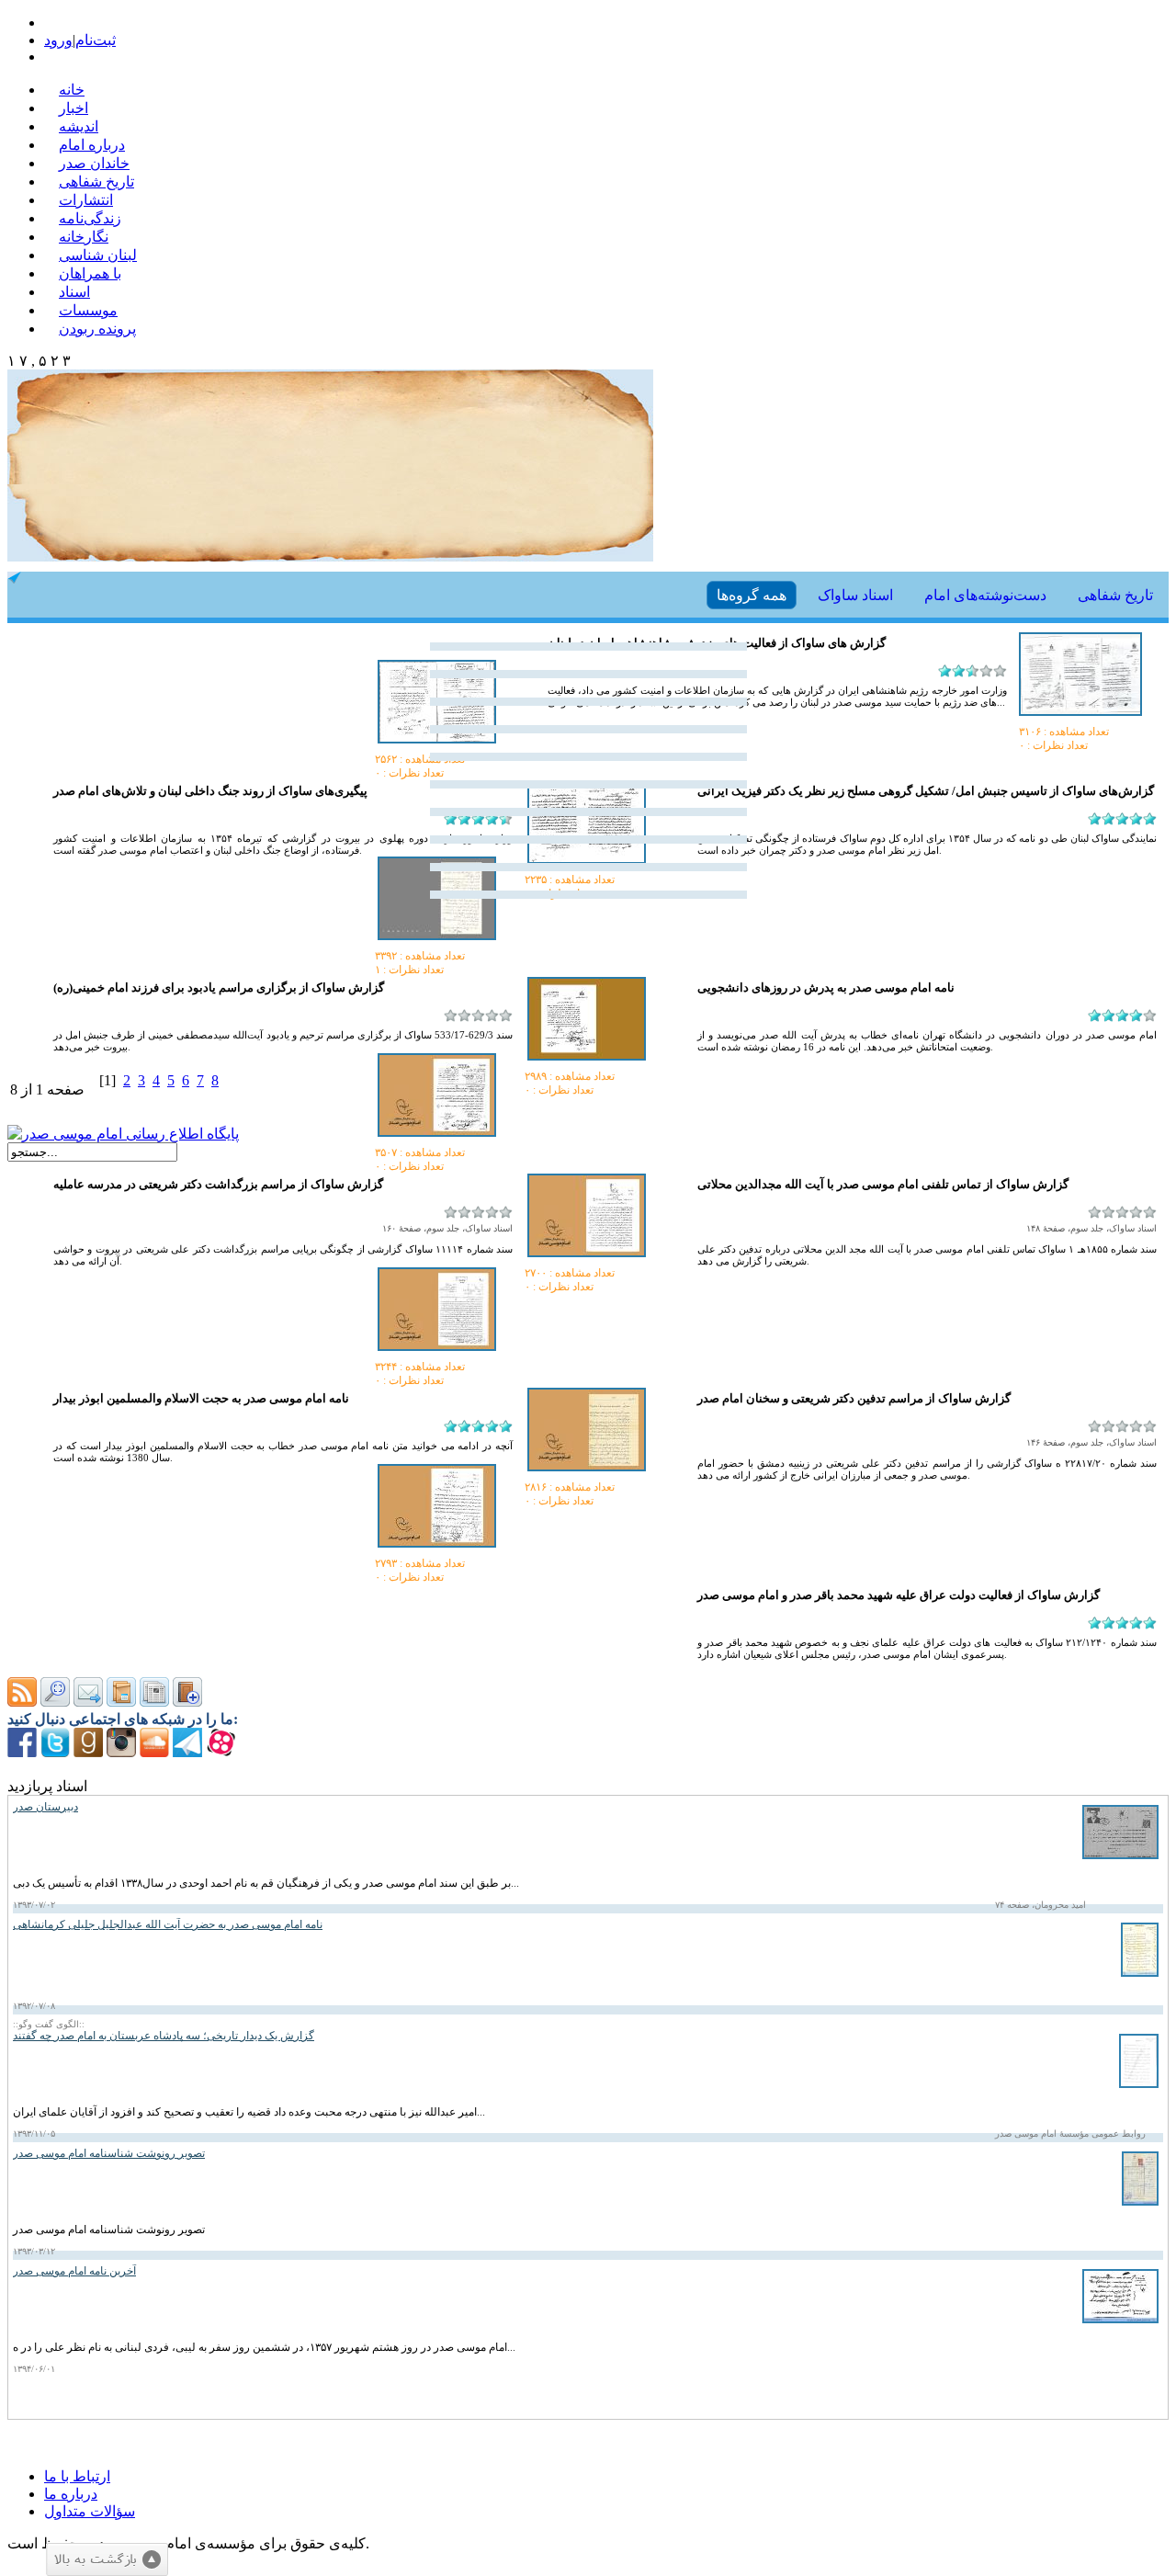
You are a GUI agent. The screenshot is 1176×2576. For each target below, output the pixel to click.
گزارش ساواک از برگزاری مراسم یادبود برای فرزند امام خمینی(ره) (219, 987)
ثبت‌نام (96, 40)
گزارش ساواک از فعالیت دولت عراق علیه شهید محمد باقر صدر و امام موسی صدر (899, 1595)
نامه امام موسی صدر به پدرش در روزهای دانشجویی (826, 987)
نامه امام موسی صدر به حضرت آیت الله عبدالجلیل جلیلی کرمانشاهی (168, 1924)
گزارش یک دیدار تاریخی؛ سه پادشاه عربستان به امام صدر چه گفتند (164, 2036)
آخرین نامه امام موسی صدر (74, 2271)
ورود (58, 40)
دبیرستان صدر (45, 1807)
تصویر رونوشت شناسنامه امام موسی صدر (109, 2153)
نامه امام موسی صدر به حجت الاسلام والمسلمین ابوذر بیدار (201, 1398)
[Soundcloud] (154, 1752)
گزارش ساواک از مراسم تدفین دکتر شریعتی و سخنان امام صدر (854, 1398)
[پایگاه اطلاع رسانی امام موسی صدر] (123, 1134)
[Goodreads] (88, 1752)
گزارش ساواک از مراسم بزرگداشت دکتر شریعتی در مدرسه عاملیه (218, 1184)
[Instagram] (121, 1752)
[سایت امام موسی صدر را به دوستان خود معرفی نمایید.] (88, 1702)
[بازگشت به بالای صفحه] (107, 2559)
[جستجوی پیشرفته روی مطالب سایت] (55, 1702)
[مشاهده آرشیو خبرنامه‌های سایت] (121, 1702)
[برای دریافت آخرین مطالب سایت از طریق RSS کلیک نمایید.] (22, 1702)
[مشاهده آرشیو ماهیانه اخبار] (154, 1702)
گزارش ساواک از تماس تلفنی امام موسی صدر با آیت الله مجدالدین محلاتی (883, 1184)
